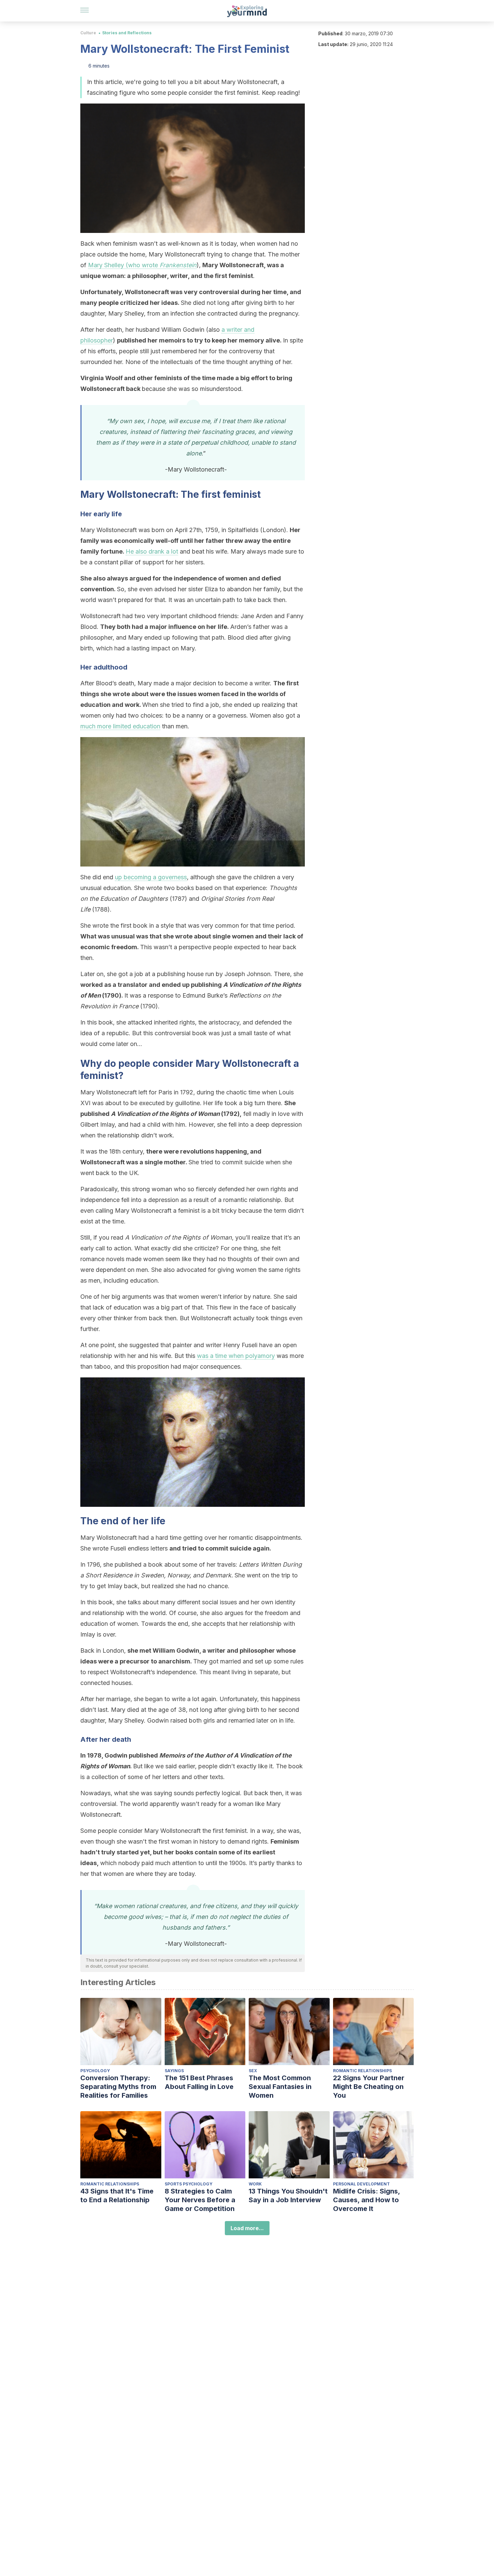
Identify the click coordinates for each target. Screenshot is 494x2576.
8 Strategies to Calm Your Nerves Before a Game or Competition (200, 2200)
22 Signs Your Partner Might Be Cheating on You (369, 2087)
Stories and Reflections (127, 33)
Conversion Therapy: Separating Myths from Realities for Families (118, 2087)
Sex (253, 2071)
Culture (88, 33)
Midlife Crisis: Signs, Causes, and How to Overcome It (366, 2200)
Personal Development (361, 2184)
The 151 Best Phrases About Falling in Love (199, 2082)
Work (255, 2184)
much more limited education (120, 726)
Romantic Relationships (362, 2071)
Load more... (247, 2228)
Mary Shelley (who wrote (142, 265)
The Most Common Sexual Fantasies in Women (280, 2087)
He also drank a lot (152, 551)
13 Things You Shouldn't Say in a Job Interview (288, 2196)
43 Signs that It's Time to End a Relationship (117, 2196)
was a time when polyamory (236, 1356)
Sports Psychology (189, 2184)
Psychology (95, 2071)
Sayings (174, 2071)
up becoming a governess (151, 877)
